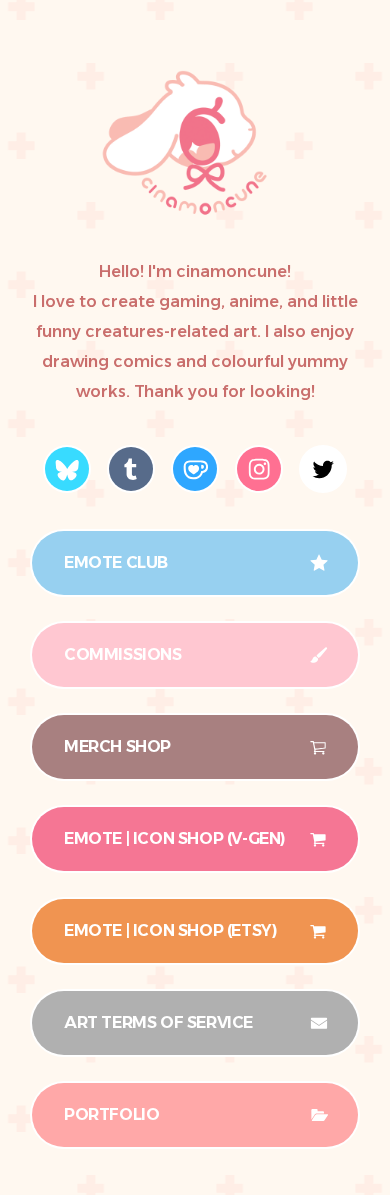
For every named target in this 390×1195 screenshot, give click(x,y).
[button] (67, 469)
